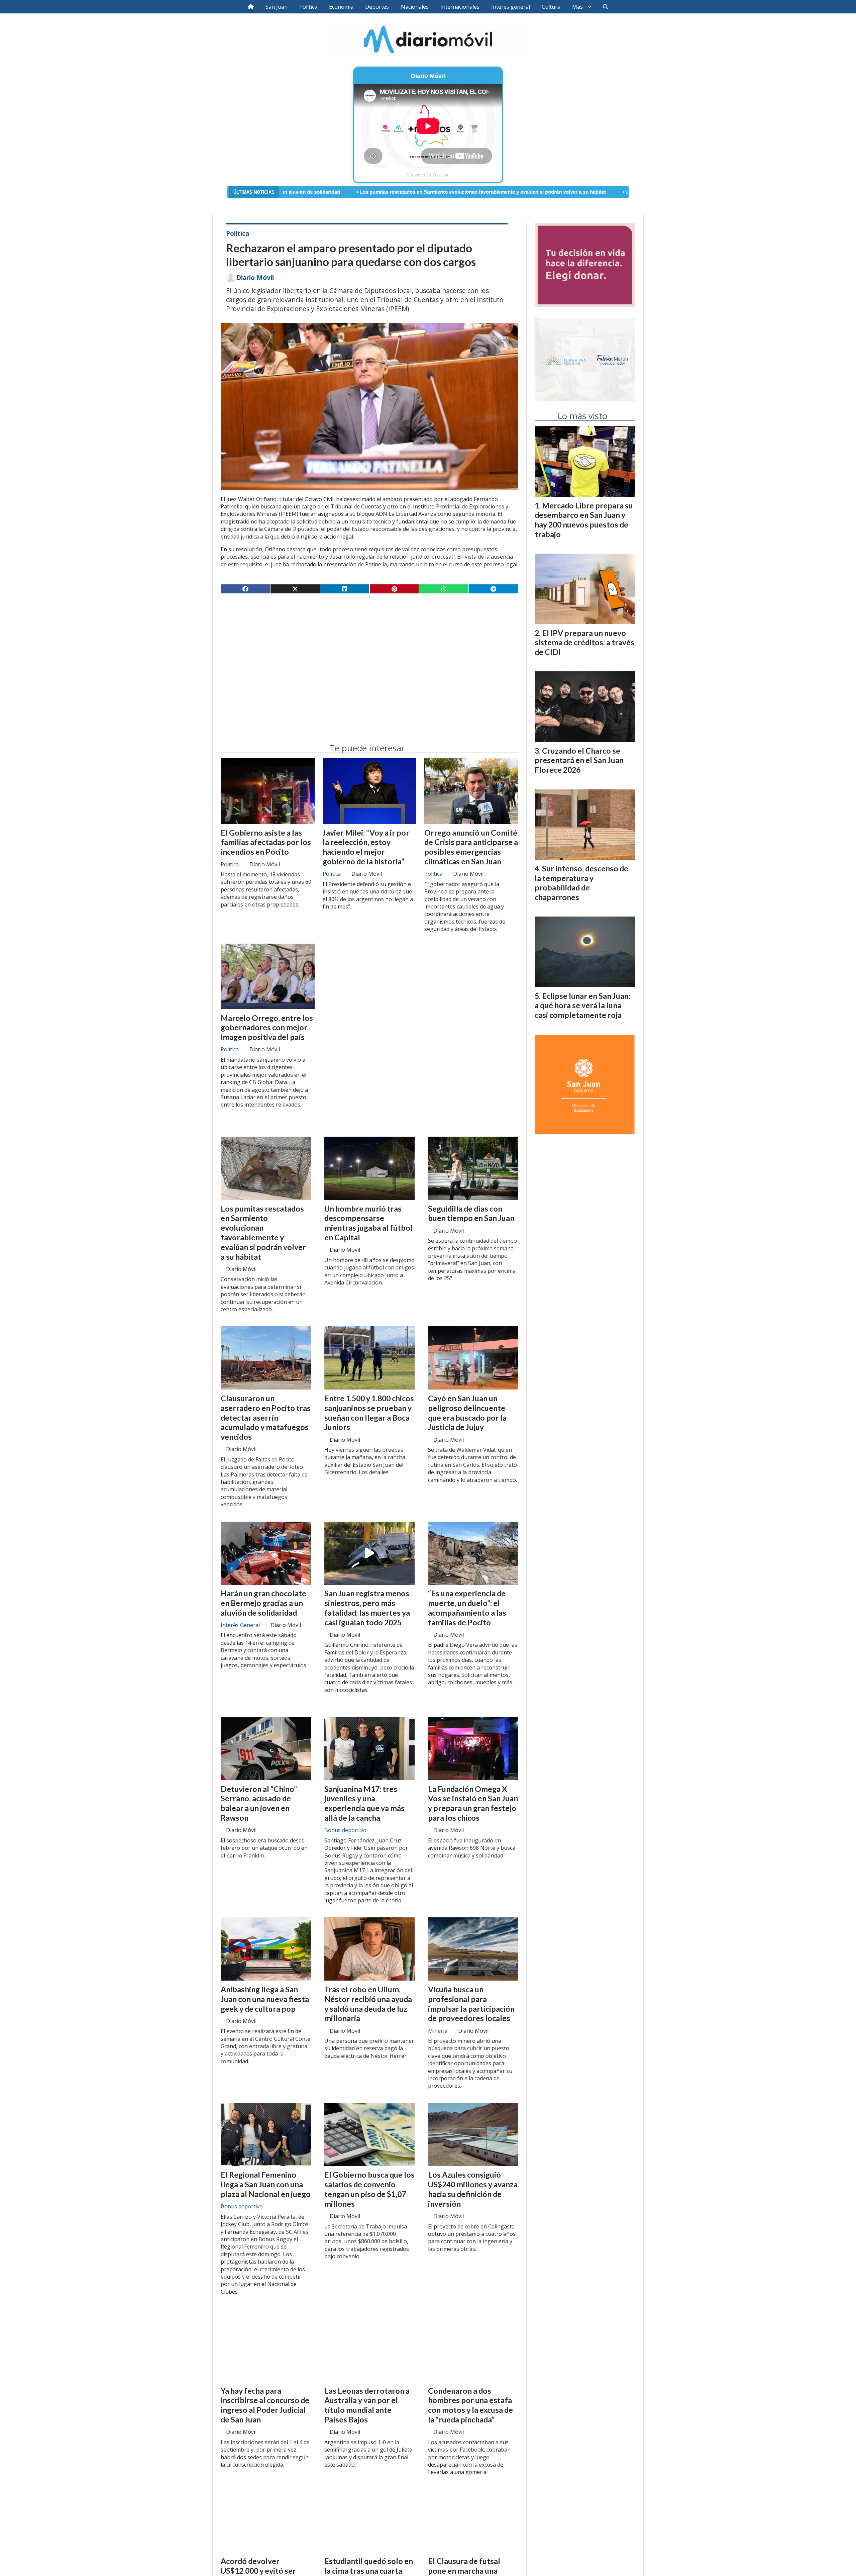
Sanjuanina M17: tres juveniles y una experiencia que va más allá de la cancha (364, 1803)
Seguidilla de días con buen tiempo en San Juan (471, 1213)
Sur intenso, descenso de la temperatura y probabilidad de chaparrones (581, 883)
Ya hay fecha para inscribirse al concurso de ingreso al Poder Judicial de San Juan (265, 2405)
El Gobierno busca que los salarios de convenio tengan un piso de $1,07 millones (369, 2189)
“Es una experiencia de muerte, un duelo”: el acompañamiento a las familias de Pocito (467, 1608)
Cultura (551, 7)
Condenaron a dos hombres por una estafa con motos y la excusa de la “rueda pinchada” (470, 2405)
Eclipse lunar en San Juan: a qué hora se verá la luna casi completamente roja (582, 1006)
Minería (438, 2031)
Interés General (240, 1625)
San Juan (277, 7)
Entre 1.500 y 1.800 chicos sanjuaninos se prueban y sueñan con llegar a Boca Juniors (369, 1413)
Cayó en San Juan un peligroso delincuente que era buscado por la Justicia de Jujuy (467, 1413)
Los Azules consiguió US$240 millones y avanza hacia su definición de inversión (473, 2189)
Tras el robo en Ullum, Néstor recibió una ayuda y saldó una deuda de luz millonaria (368, 2004)
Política (308, 7)
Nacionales (415, 7)
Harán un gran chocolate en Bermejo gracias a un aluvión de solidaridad (263, 1603)
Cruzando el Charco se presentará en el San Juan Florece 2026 (579, 760)
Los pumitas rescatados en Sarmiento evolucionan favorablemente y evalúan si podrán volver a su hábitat (322, 192)
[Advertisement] (369, 651)
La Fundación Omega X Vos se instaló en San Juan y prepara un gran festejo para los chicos (473, 1803)
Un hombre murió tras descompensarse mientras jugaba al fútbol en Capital (552, 192)
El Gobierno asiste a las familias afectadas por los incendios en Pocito (266, 842)
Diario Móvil (255, 278)
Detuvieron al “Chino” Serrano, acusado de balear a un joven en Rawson (259, 1803)
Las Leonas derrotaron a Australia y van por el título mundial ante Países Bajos (367, 2405)
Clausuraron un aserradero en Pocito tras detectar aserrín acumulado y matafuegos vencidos (266, 1417)
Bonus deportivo (345, 1830)
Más (577, 7)
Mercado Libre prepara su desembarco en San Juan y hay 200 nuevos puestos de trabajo (584, 520)
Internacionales (460, 7)
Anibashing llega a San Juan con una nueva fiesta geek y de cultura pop (265, 1999)
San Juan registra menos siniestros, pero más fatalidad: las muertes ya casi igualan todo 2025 (367, 1608)
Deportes (377, 7)
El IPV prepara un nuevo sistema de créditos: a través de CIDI (584, 643)
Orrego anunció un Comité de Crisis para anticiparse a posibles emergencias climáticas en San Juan (471, 847)
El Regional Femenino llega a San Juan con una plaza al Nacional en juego (266, 2184)
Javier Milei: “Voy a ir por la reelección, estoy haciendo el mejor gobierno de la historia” (366, 847)
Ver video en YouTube (428, 175)
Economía (341, 7)
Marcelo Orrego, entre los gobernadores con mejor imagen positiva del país (267, 1028)
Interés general (511, 7)
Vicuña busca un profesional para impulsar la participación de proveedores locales (471, 2004)
